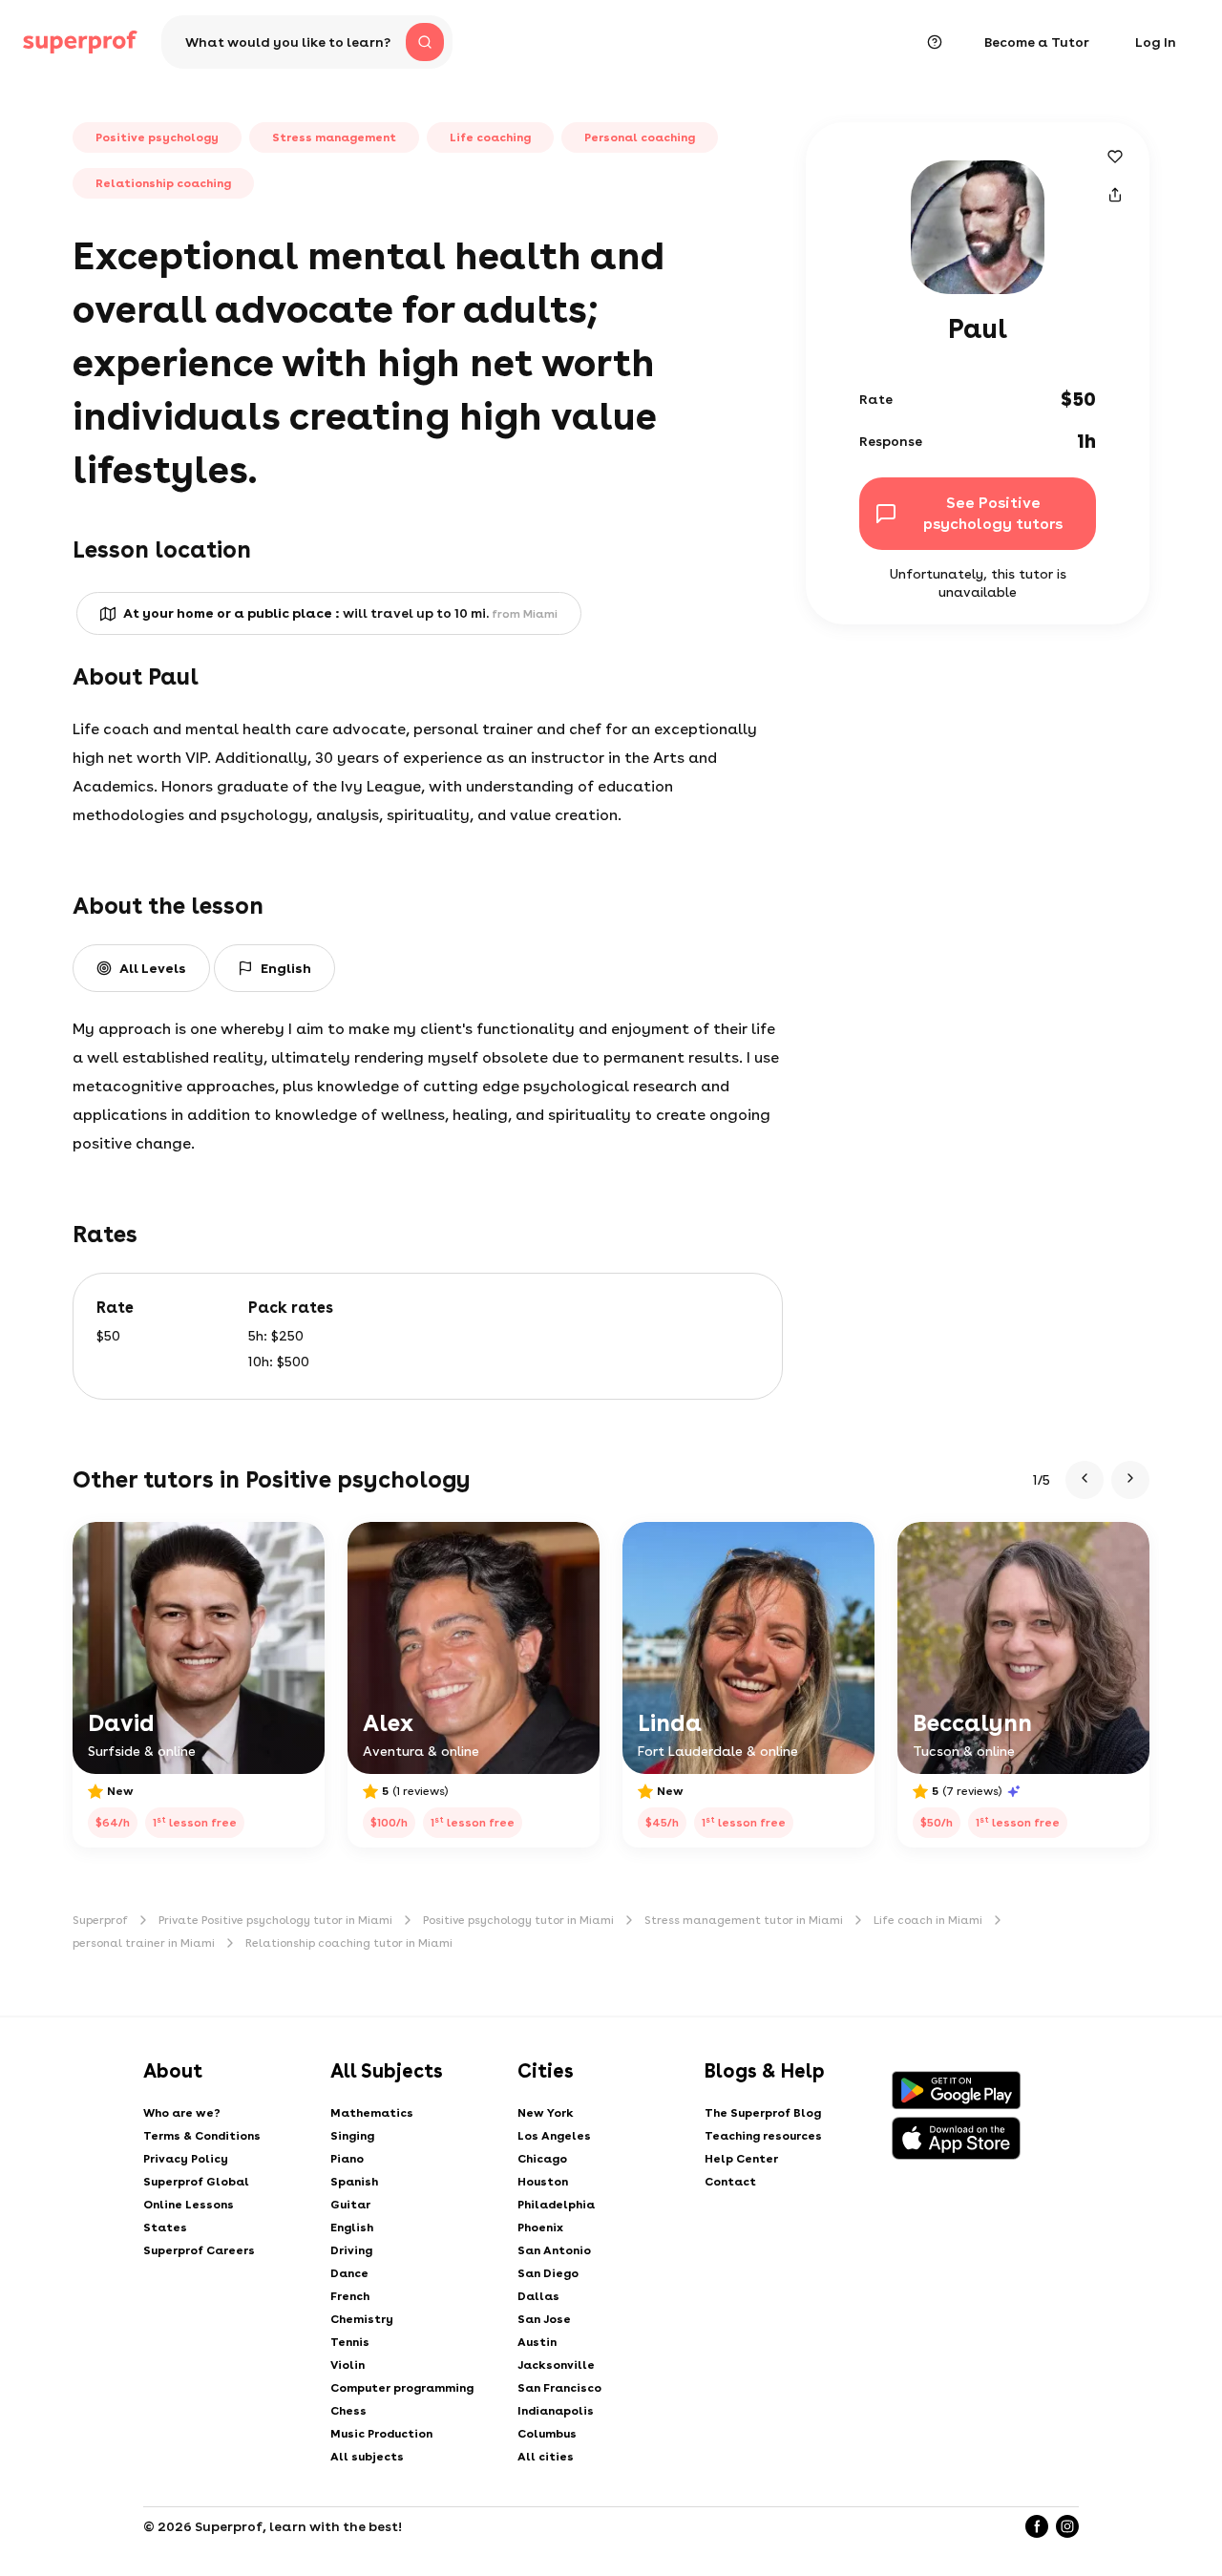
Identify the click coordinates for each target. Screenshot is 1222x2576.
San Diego (548, 2273)
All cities (546, 2457)
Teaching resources (763, 2136)
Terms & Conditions (202, 2136)
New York (546, 2113)
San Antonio (554, 2250)
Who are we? (182, 2113)
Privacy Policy (186, 2159)
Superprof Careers (199, 2250)
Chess (348, 2411)
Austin (537, 2342)
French (350, 2296)
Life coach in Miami (928, 1920)
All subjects (367, 2457)
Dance (349, 2273)
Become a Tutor (1037, 42)
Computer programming (402, 2388)
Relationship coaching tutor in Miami (349, 1943)
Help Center (741, 2159)
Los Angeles (554, 2136)
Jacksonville (556, 2365)
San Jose (544, 2319)
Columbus (547, 2434)
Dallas (538, 2296)
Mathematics (372, 2113)
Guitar (350, 2205)
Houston (543, 2182)
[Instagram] (1067, 2526)
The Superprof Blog (763, 2113)
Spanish (354, 2182)
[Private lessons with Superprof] (80, 42)
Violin (348, 2365)
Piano (347, 2159)
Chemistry (362, 2319)
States (165, 2228)
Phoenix (540, 2228)
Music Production (381, 2434)
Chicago (542, 2159)
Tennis (350, 2342)
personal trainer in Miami (144, 1943)
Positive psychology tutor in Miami (518, 1920)
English (352, 2228)
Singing (352, 2136)
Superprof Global (196, 2182)
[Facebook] (1037, 2526)
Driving (351, 2250)
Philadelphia (556, 2205)
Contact (730, 2182)
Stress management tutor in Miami (744, 1920)
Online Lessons (189, 2205)
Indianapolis (556, 2411)
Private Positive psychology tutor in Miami (275, 1920)
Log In (1156, 42)
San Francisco (559, 2388)
